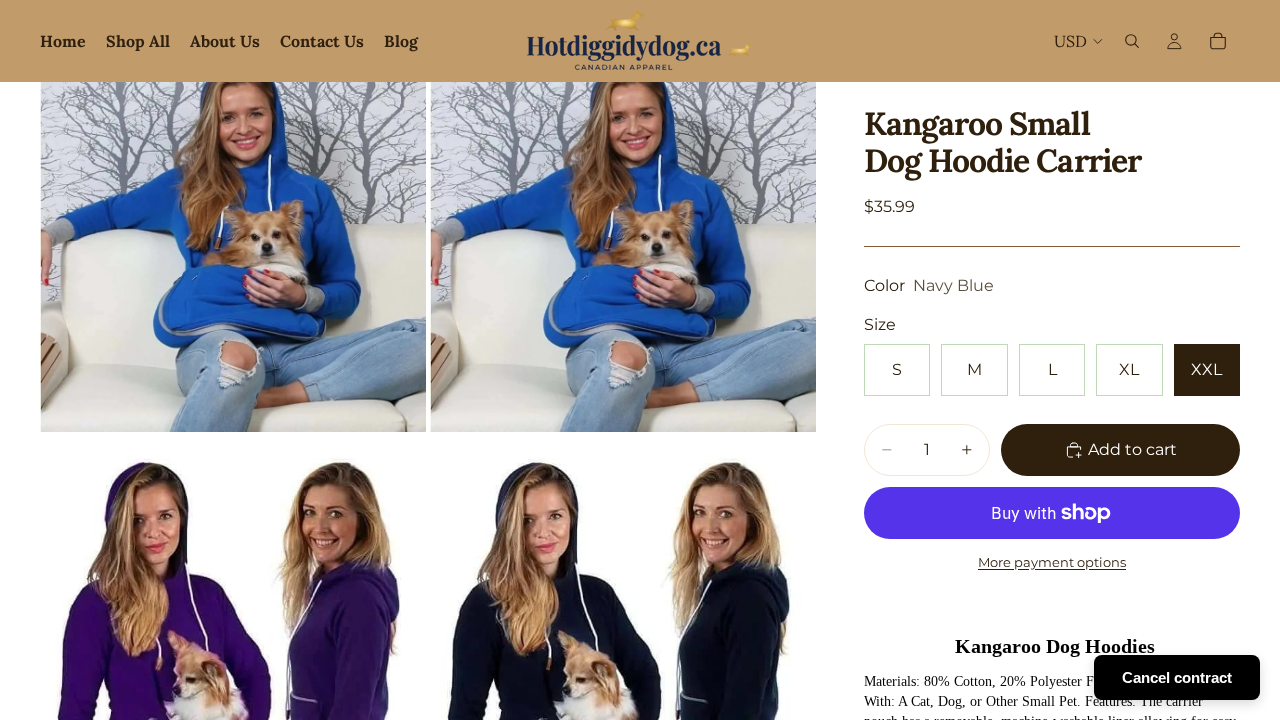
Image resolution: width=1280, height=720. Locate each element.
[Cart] (1218, 41)
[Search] (1132, 41)
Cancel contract (1177, 677)
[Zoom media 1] (233, 256)
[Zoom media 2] (623, 256)
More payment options (1052, 562)
